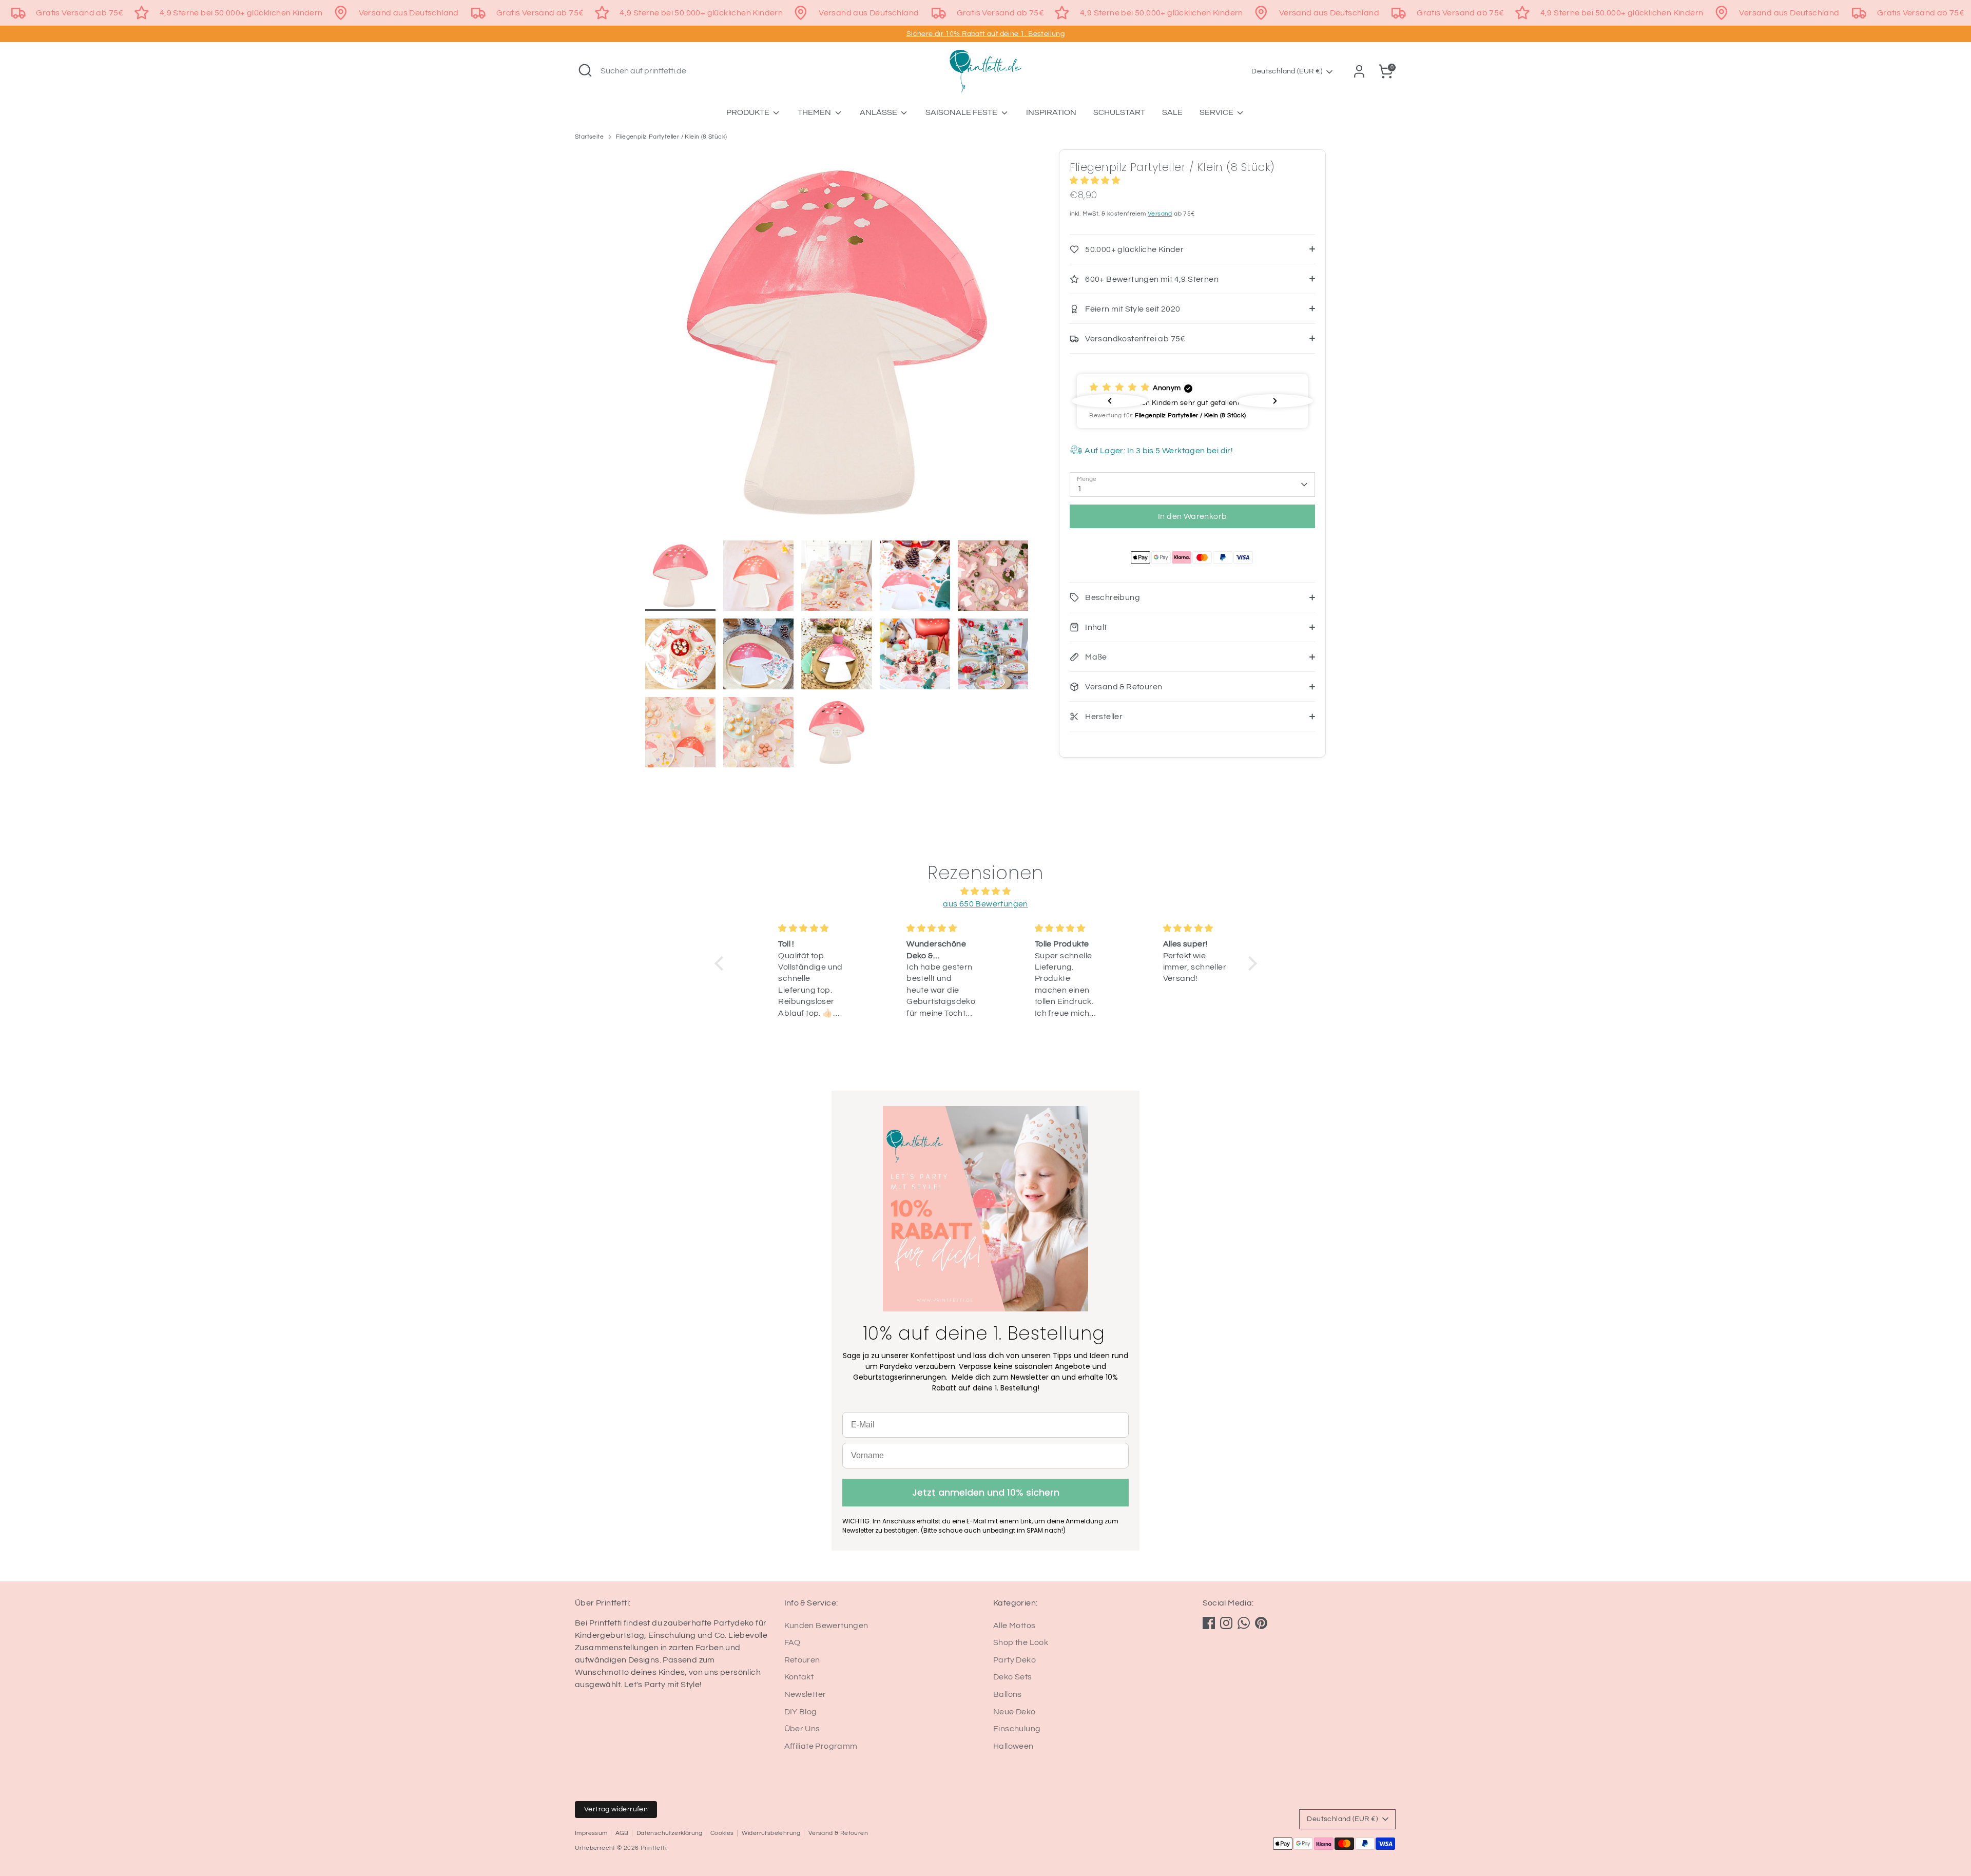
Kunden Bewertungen (826, 1626)
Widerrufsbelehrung (771, 1833)
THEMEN (815, 112)
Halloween (1013, 1746)
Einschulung (1017, 1729)
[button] (721, 963)
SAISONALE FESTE (962, 112)
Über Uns (802, 1729)
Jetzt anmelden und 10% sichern (986, 1492)
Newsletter (805, 1694)
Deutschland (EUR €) (1287, 71)
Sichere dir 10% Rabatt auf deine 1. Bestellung (985, 34)
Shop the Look (1021, 1642)
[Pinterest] (1261, 1623)
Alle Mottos (1014, 1626)
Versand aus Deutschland (409, 13)
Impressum (591, 1833)
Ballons (1008, 1694)
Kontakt (799, 1677)
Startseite (589, 137)
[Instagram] (1226, 1623)
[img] (986, 891)
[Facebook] (1209, 1623)
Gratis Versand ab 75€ (80, 13)
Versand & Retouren (838, 1833)
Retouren (802, 1660)
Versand (1160, 214)
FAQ (793, 1642)
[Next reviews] (1275, 401)
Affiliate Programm (821, 1746)
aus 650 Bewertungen (985, 904)
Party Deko (1015, 1660)
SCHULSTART (1119, 112)
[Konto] (1359, 71)
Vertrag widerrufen (616, 1809)
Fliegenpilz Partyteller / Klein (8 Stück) (671, 137)
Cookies (722, 1833)
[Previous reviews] (1110, 401)
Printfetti (653, 1848)
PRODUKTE (749, 112)
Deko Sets (1013, 1677)
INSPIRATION (1051, 112)
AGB (622, 1833)
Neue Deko (1015, 1712)
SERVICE (1217, 112)
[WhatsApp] (1244, 1623)
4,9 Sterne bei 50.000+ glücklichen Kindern (241, 13)
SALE (1172, 112)
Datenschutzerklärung (670, 1833)
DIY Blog (801, 1712)
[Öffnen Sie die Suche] (585, 70)
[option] (837, 345)
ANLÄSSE (879, 112)
